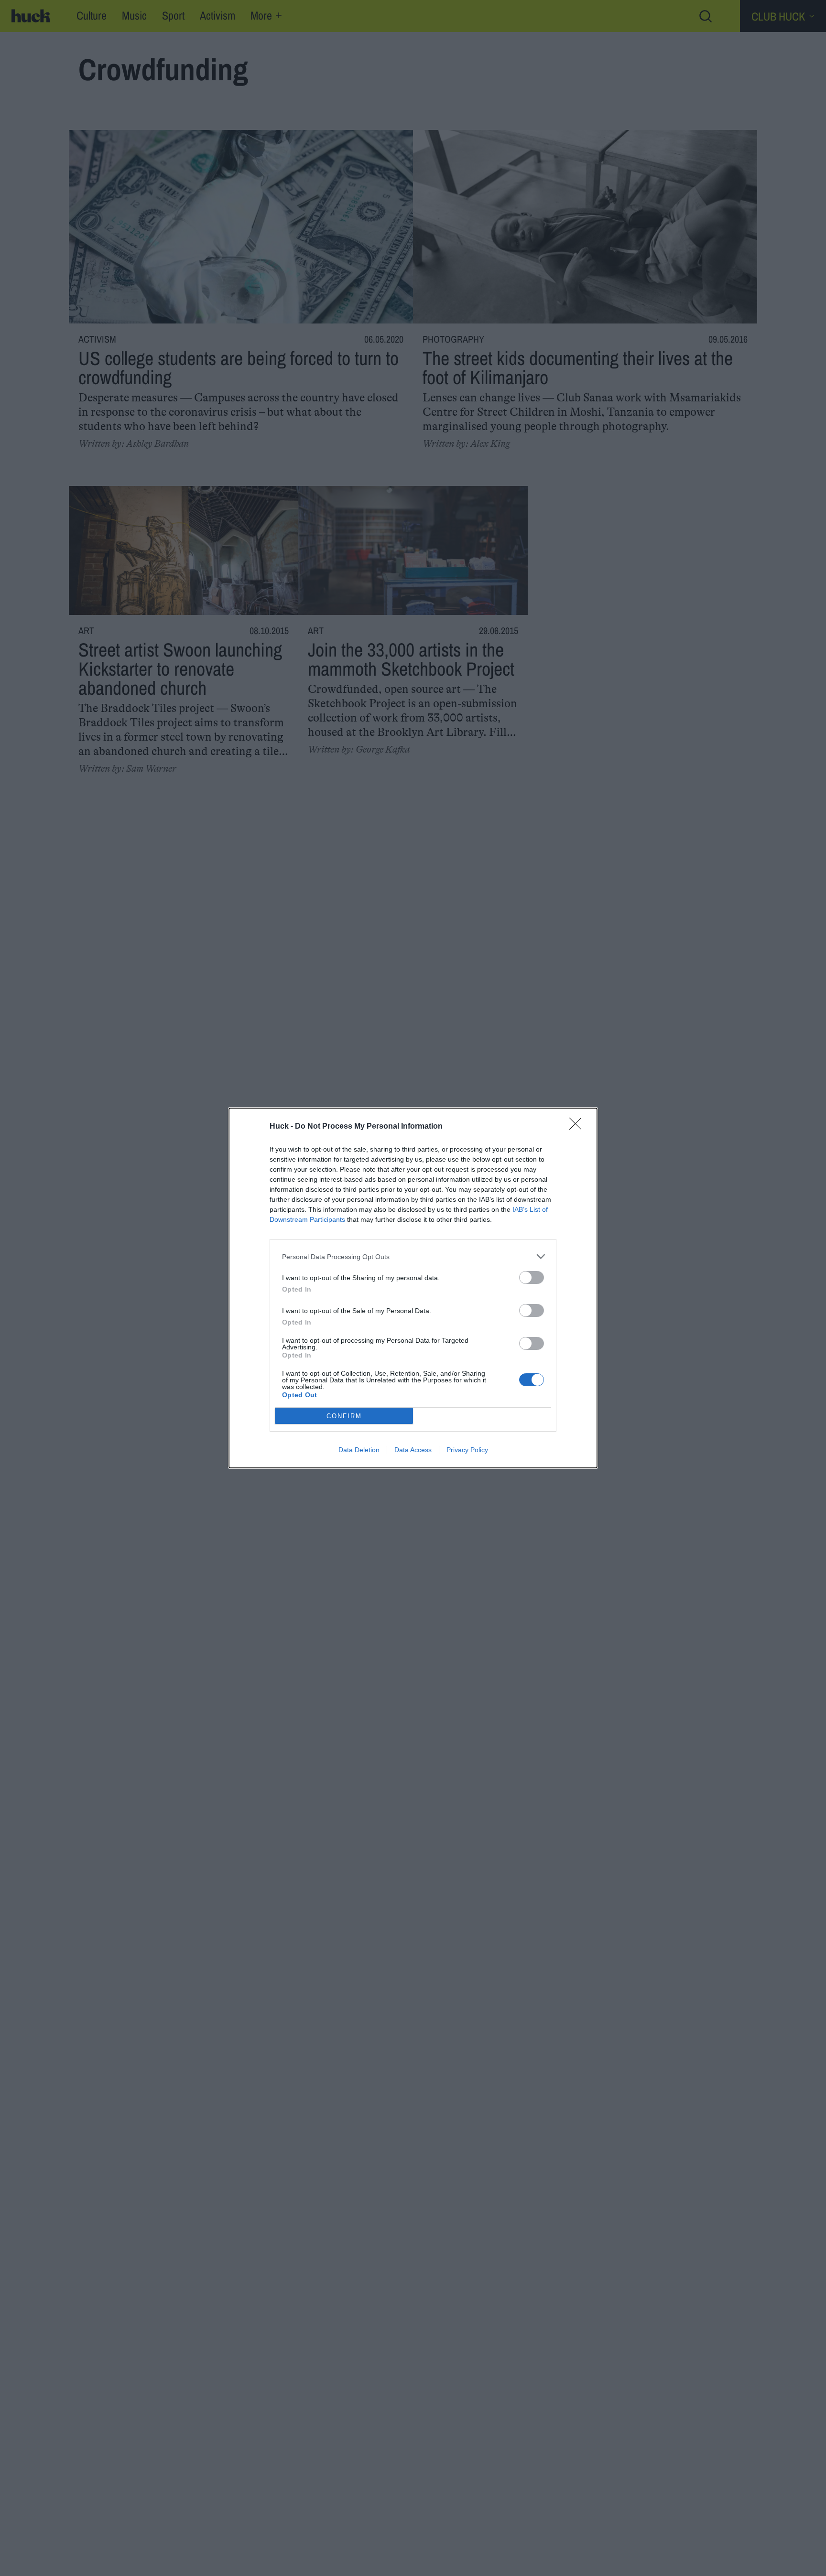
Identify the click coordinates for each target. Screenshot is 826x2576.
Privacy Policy (467, 1450)
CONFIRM (344, 1416)
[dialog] (413, 1288)
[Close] (578, 1127)
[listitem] (413, 1256)
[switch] (532, 1277)
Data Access (413, 1450)
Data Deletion (359, 1450)
